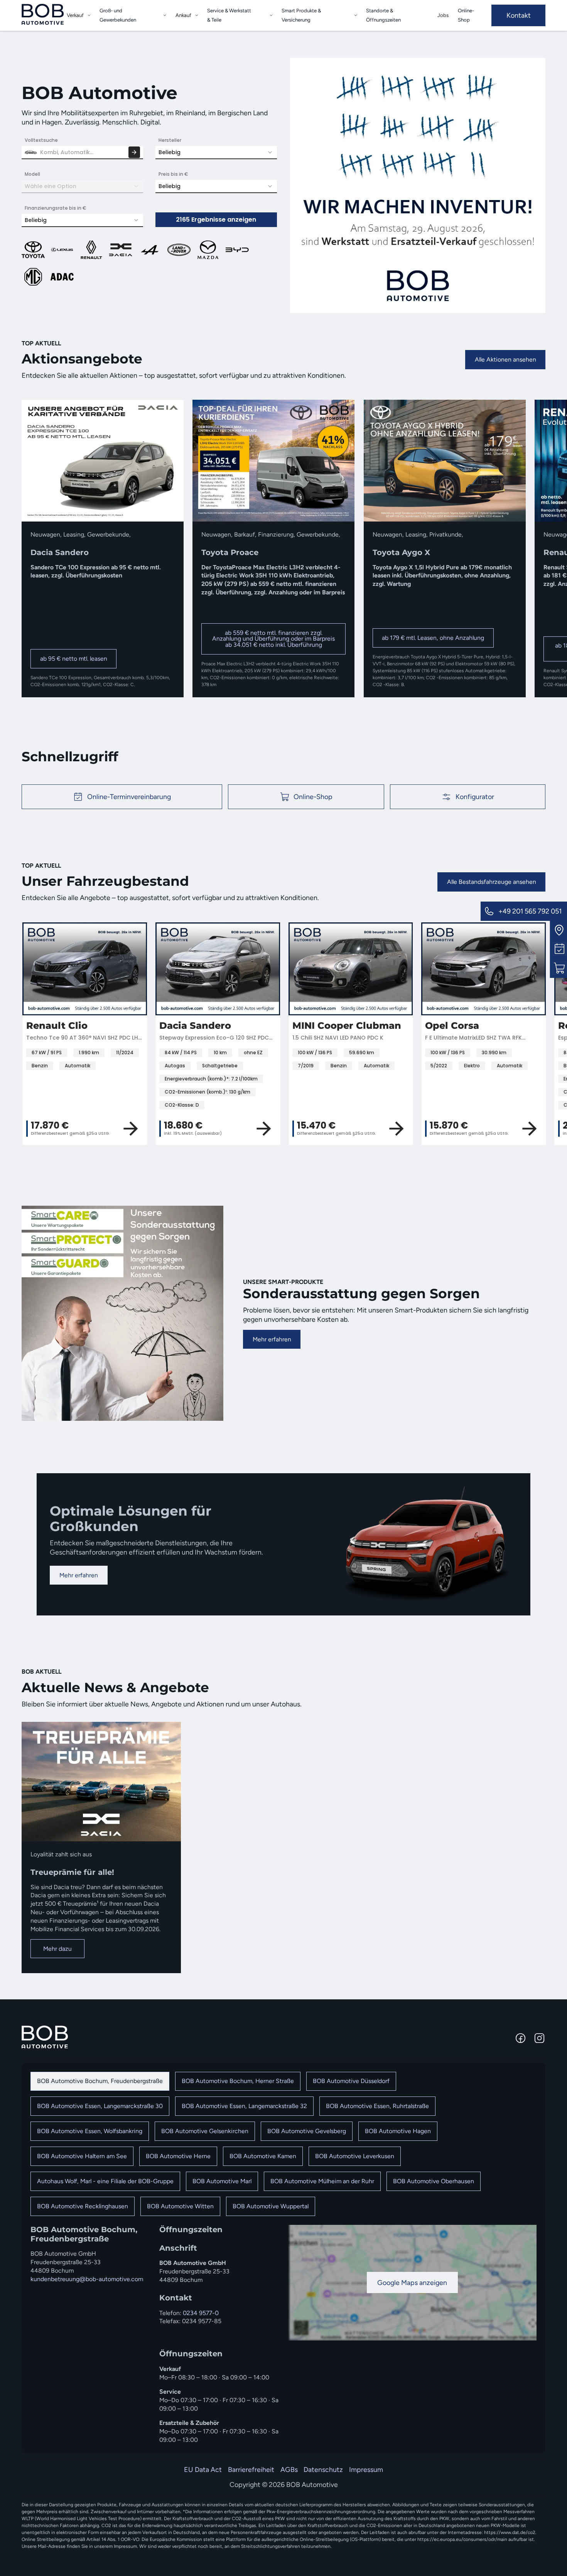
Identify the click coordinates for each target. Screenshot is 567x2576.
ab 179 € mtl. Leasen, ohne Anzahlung (433, 638)
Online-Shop (466, 15)
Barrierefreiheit (251, 2469)
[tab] (100, 2081)
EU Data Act (203, 2469)
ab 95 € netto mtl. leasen (74, 659)
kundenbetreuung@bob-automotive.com (87, 2279)
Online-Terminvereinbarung (129, 797)
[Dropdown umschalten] (89, 15)
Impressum (366, 2469)
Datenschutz (323, 2469)
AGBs (289, 2469)
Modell (32, 174)
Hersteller (170, 140)
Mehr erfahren (272, 1339)
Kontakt (519, 15)
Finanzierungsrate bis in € (56, 208)
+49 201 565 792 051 (530, 911)
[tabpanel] (283, 2335)
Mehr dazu (57, 1949)
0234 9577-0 (201, 2313)
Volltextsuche (41, 140)
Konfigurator (475, 797)
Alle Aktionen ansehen (505, 359)
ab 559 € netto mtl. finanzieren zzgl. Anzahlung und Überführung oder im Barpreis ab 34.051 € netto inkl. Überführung (273, 639)
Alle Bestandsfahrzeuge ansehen (492, 882)
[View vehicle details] (143, 1129)
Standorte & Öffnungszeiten (383, 15)
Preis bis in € (173, 174)
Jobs (443, 15)
